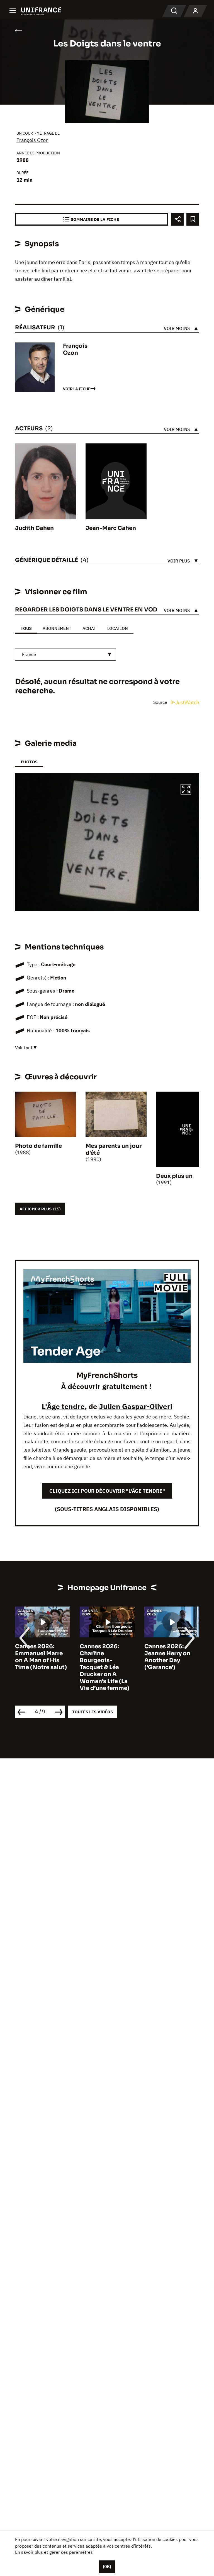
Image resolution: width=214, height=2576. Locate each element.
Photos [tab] (29, 762)
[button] (186, 790)
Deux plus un (174, 1176)
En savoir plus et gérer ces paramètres (54, 2552)
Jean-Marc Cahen (111, 528)
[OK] (107, 2567)
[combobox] (65, 654)
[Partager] (177, 219)
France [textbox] (29, 654)
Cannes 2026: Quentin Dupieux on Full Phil (169, 1653)
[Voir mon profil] (195, 11)
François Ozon (32, 140)
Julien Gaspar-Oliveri (136, 1406)
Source (161, 702)
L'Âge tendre (63, 1406)
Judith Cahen (34, 528)
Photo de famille (38, 1146)
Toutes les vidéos (93, 1712)
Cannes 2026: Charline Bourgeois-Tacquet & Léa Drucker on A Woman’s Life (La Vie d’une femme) (40, 1667)
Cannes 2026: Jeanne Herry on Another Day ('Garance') (103, 1657)
